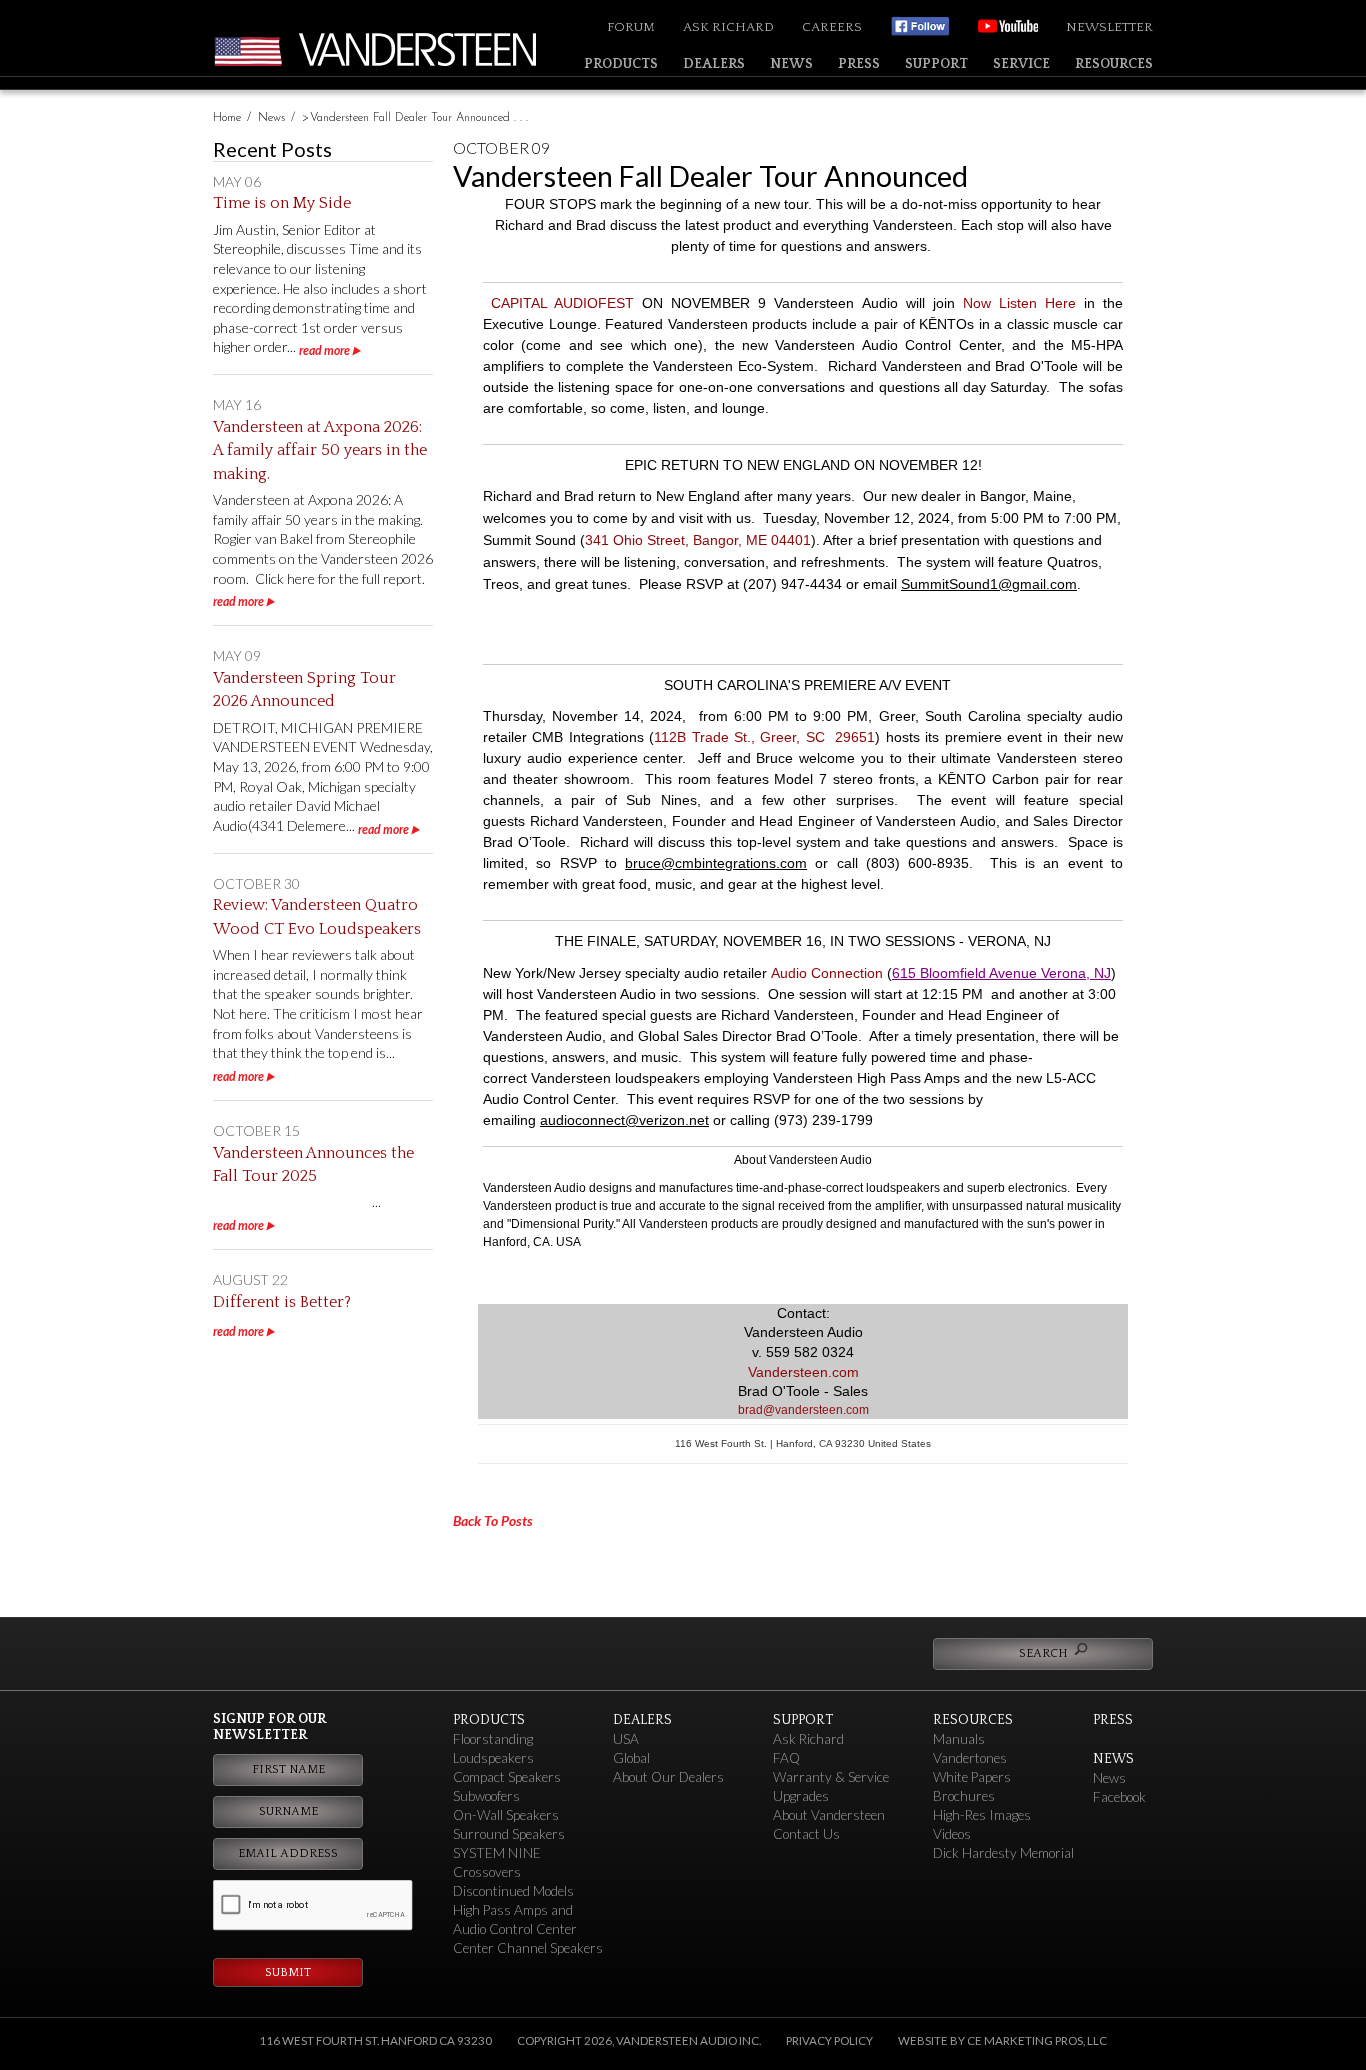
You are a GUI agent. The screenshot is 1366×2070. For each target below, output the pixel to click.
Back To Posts (493, 1520)
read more (324, 350)
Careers (832, 27)
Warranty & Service (831, 1777)
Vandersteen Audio (423, 49)
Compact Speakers (507, 1777)
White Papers (972, 1777)
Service (1021, 64)
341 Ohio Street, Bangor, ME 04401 (698, 540)
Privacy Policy (829, 2040)
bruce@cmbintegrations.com (716, 863)
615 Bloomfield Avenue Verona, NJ (1001, 973)
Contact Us (806, 1834)
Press (859, 64)
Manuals (959, 1739)
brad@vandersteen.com (803, 1410)
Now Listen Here (1019, 303)
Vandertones (970, 1758)
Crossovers (487, 1872)
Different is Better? (282, 1302)
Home (227, 118)
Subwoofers (486, 1796)
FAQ (786, 1758)
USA (626, 1739)
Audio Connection (827, 973)
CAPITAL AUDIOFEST (562, 303)
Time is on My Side (282, 203)
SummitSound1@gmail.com (989, 584)
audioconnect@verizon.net (624, 1120)
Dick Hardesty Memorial (1003, 1853)
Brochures (964, 1796)
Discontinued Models (513, 1891)
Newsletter (1109, 27)
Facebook (1119, 1797)
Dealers (714, 64)
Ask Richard (728, 27)
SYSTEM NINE (497, 1853)
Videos (952, 1834)
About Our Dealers (668, 1777)
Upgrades (801, 1796)
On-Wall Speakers (506, 1815)
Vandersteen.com (803, 1372)
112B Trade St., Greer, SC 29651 (764, 737)
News (791, 64)
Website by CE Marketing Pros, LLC (1002, 2040)
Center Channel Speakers (528, 1948)
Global (631, 1758)
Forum (631, 27)
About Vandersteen (829, 1815)
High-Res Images (982, 1815)
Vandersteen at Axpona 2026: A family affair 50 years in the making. (320, 450)
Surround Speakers (509, 1834)
